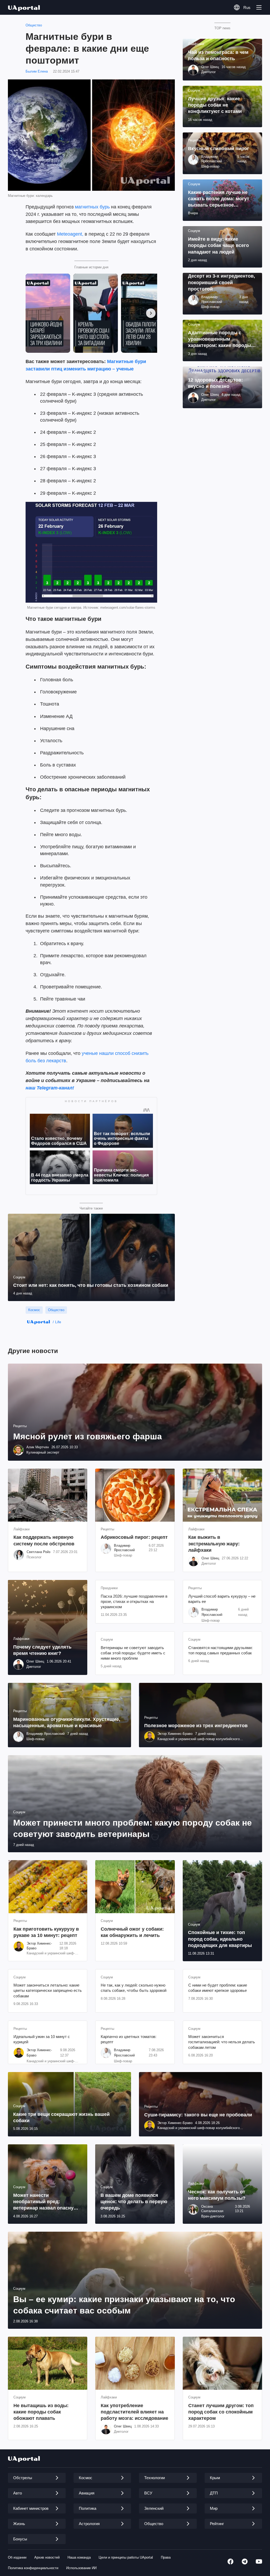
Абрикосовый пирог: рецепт (134, 1537)
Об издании (17, 2557)
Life (58, 1322)
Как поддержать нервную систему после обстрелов (44, 1540)
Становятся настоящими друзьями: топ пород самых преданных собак (220, 1650)
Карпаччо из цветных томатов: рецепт (129, 2039)
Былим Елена (37, 71)
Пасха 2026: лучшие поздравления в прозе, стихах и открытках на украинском (134, 1602)
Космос (34, 1310)
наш (30, 1088)
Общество (34, 25)
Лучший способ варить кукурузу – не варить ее (222, 1599)
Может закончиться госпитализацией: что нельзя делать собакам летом (222, 2042)
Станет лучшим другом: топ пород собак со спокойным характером (221, 2412)
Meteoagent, (70, 234)
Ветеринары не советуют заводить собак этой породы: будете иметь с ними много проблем (133, 1653)
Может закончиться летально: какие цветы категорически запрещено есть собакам (48, 1991)
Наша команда (79, 2557)
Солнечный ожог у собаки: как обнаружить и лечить (132, 1932)
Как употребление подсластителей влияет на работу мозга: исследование (134, 2412)
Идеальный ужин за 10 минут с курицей (42, 2039)
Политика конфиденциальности (33, 2568)
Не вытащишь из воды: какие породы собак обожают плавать (41, 2412)
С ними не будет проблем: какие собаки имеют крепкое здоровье (218, 1988)
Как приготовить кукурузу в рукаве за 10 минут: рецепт (46, 1932)
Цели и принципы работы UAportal (126, 2557)
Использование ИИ (81, 2568)
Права (166, 2557)
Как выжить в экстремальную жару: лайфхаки (214, 1544)
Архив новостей (47, 2557)
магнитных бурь (92, 207)
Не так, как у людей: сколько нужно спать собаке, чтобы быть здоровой (134, 1988)
